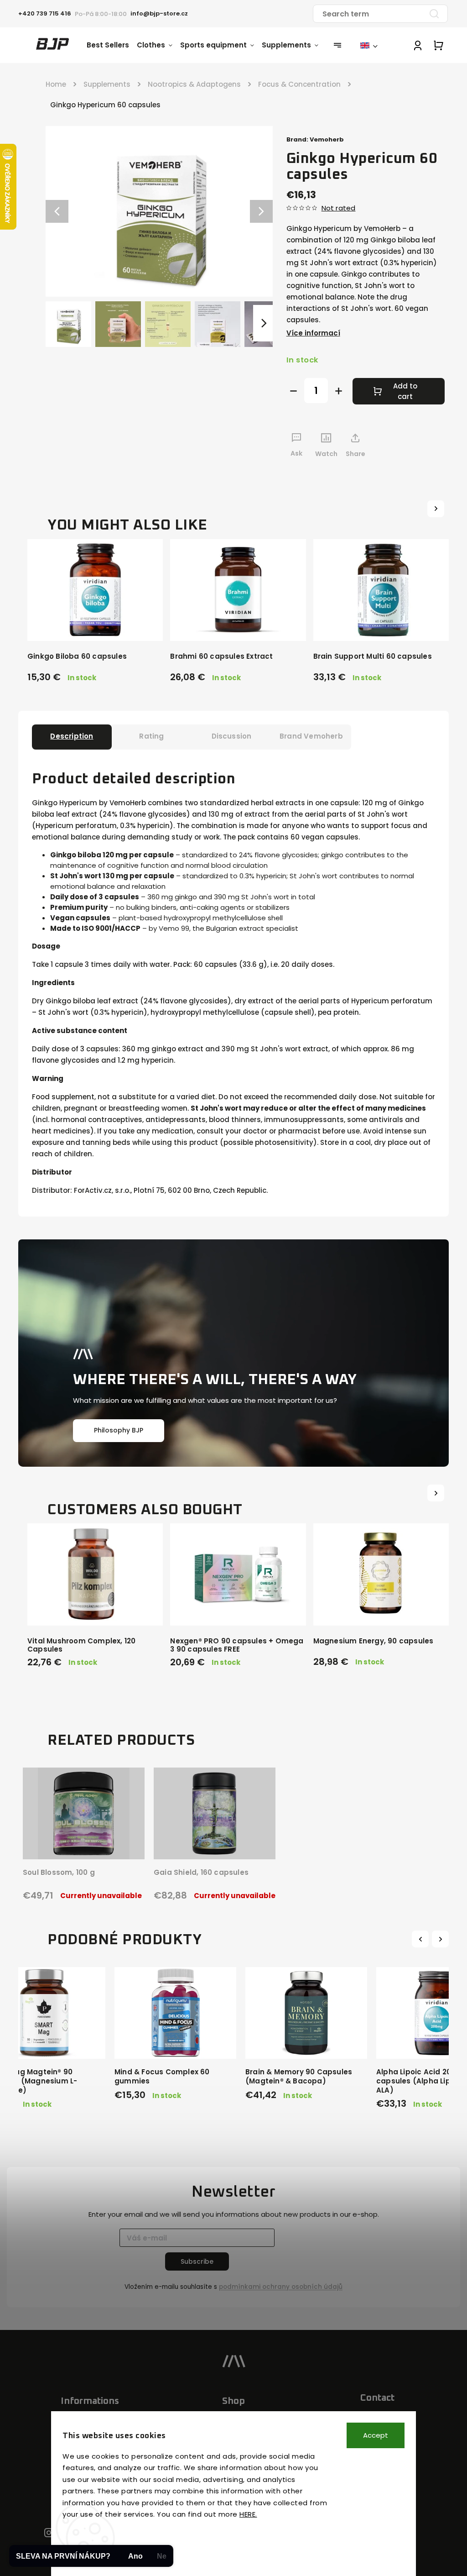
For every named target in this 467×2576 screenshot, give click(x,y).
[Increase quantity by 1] (339, 391)
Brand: (315, 139)
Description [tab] (72, 736)
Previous (422, 1939)
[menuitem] (112, 45)
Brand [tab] (311, 736)
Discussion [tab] (232, 736)
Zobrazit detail (80, 1840)
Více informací (313, 333)
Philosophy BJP (119, 1430)
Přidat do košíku (178, 2039)
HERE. (248, 2514)
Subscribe (197, 2261)
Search (434, 14)
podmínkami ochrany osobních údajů (281, 2287)
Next (441, 1939)
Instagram (49, 2533)
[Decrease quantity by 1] (293, 391)
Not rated (339, 208)
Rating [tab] (151, 736)
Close (415, 471)
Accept (376, 2435)
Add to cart (405, 391)
